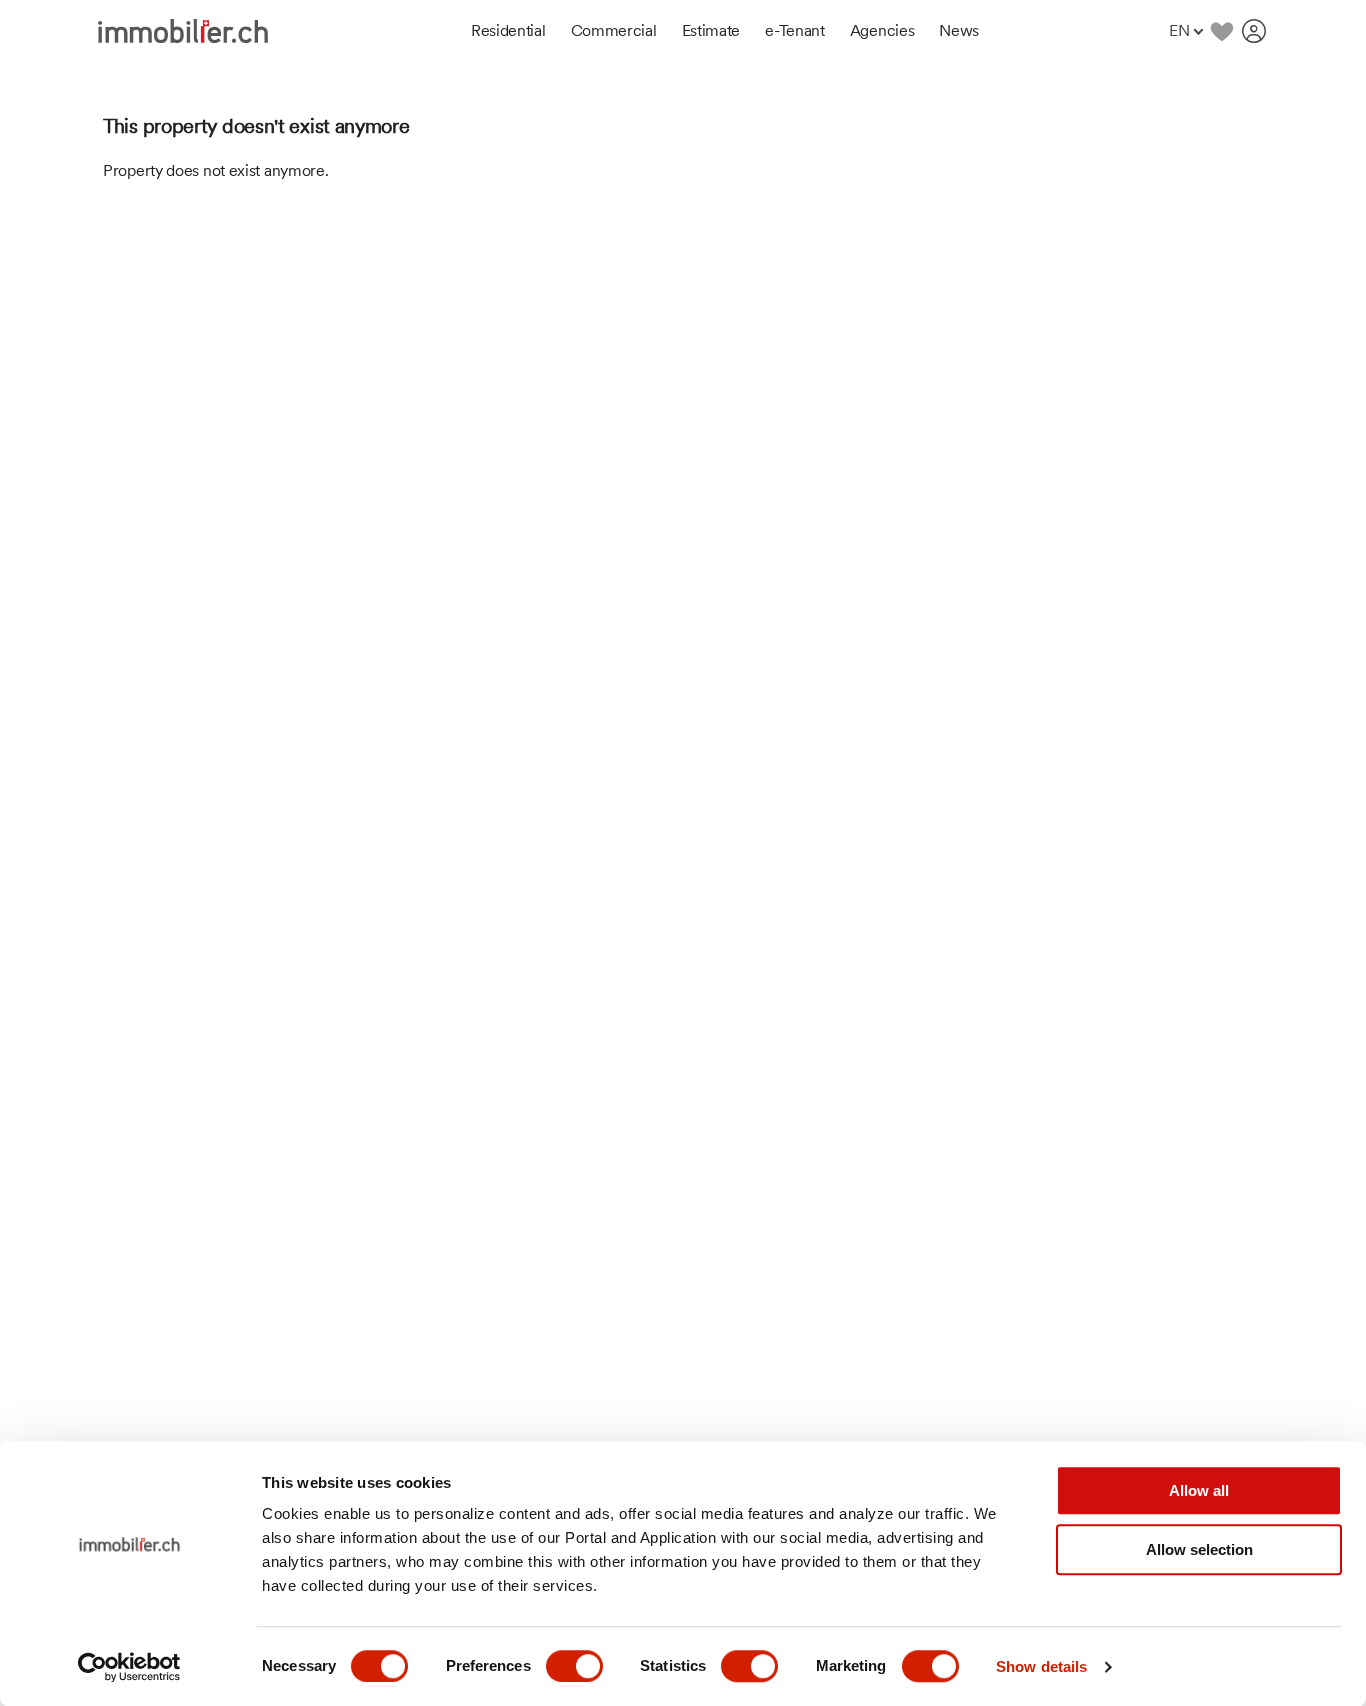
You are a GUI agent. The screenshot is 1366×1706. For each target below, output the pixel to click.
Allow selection (1199, 1549)
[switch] (574, 1666)
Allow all (1199, 1490)
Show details (1041, 1666)
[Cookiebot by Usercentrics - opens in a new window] (129, 1667)
